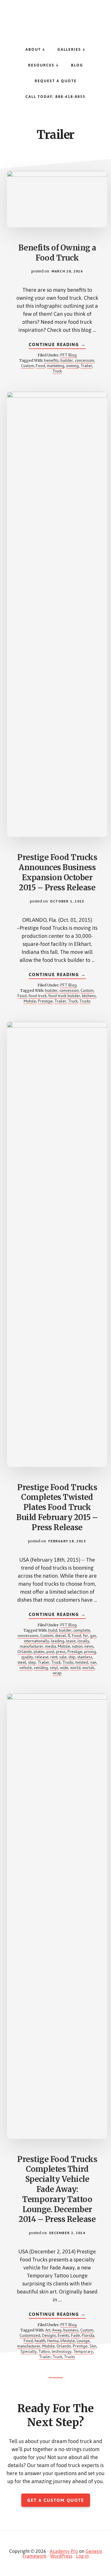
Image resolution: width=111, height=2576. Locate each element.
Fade (75, 2335)
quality (27, 1657)
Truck (57, 371)
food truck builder (64, 996)
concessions (28, 1636)
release (42, 1657)
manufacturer (32, 1646)
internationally (37, 1641)
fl (69, 1636)
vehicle (26, 1668)
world (75, 1668)
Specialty (29, 2351)
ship (72, 1657)
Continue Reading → (57, 345)
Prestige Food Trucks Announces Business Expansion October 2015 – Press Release (57, 872)
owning (72, 366)
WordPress (61, 2556)
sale (63, 1657)
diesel (61, 1636)
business (71, 2330)
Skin (93, 2346)
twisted (82, 1662)
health (40, 2341)
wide (64, 1668)
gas (93, 1636)
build (53, 1630)
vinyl (54, 1668)
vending (41, 1668)
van (93, 1662)
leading (58, 1641)
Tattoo (44, 2351)
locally (83, 1641)
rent (54, 1657)
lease (71, 1641)
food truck (37, 996)
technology (62, 2351)
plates (39, 1652)
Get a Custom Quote (56, 2500)
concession (85, 360)
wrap (57, 1673)
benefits (51, 360)
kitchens (89, 996)
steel (22, 1662)
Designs (49, 2335)
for (86, 1636)
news (89, 1646)
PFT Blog (69, 355)
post (50, 1652)
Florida (88, 2335)
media (50, 1646)
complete (82, 1630)
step (32, 1662)
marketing (55, 366)
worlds (88, 1668)
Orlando (25, 1652)
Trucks (85, 1001)
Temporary (83, 2351)
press (61, 1652)
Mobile (30, 1001)
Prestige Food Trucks (56, 18)
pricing (90, 1652)
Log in (82, 2556)
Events (63, 2335)
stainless (85, 1657)
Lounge (83, 2341)
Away (57, 2330)
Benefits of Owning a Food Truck (57, 253)
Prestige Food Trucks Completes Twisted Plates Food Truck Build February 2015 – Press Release (57, 1507)
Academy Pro (64, 2551)
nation (77, 1646)
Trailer (86, 366)
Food (40, 366)
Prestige (45, 1001)
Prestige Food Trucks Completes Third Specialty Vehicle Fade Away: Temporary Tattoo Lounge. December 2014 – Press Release (57, 2189)
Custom (28, 366)
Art (48, 2330)
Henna (53, 2341)
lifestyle (68, 2341)
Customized (30, 2335)
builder (67, 360)
